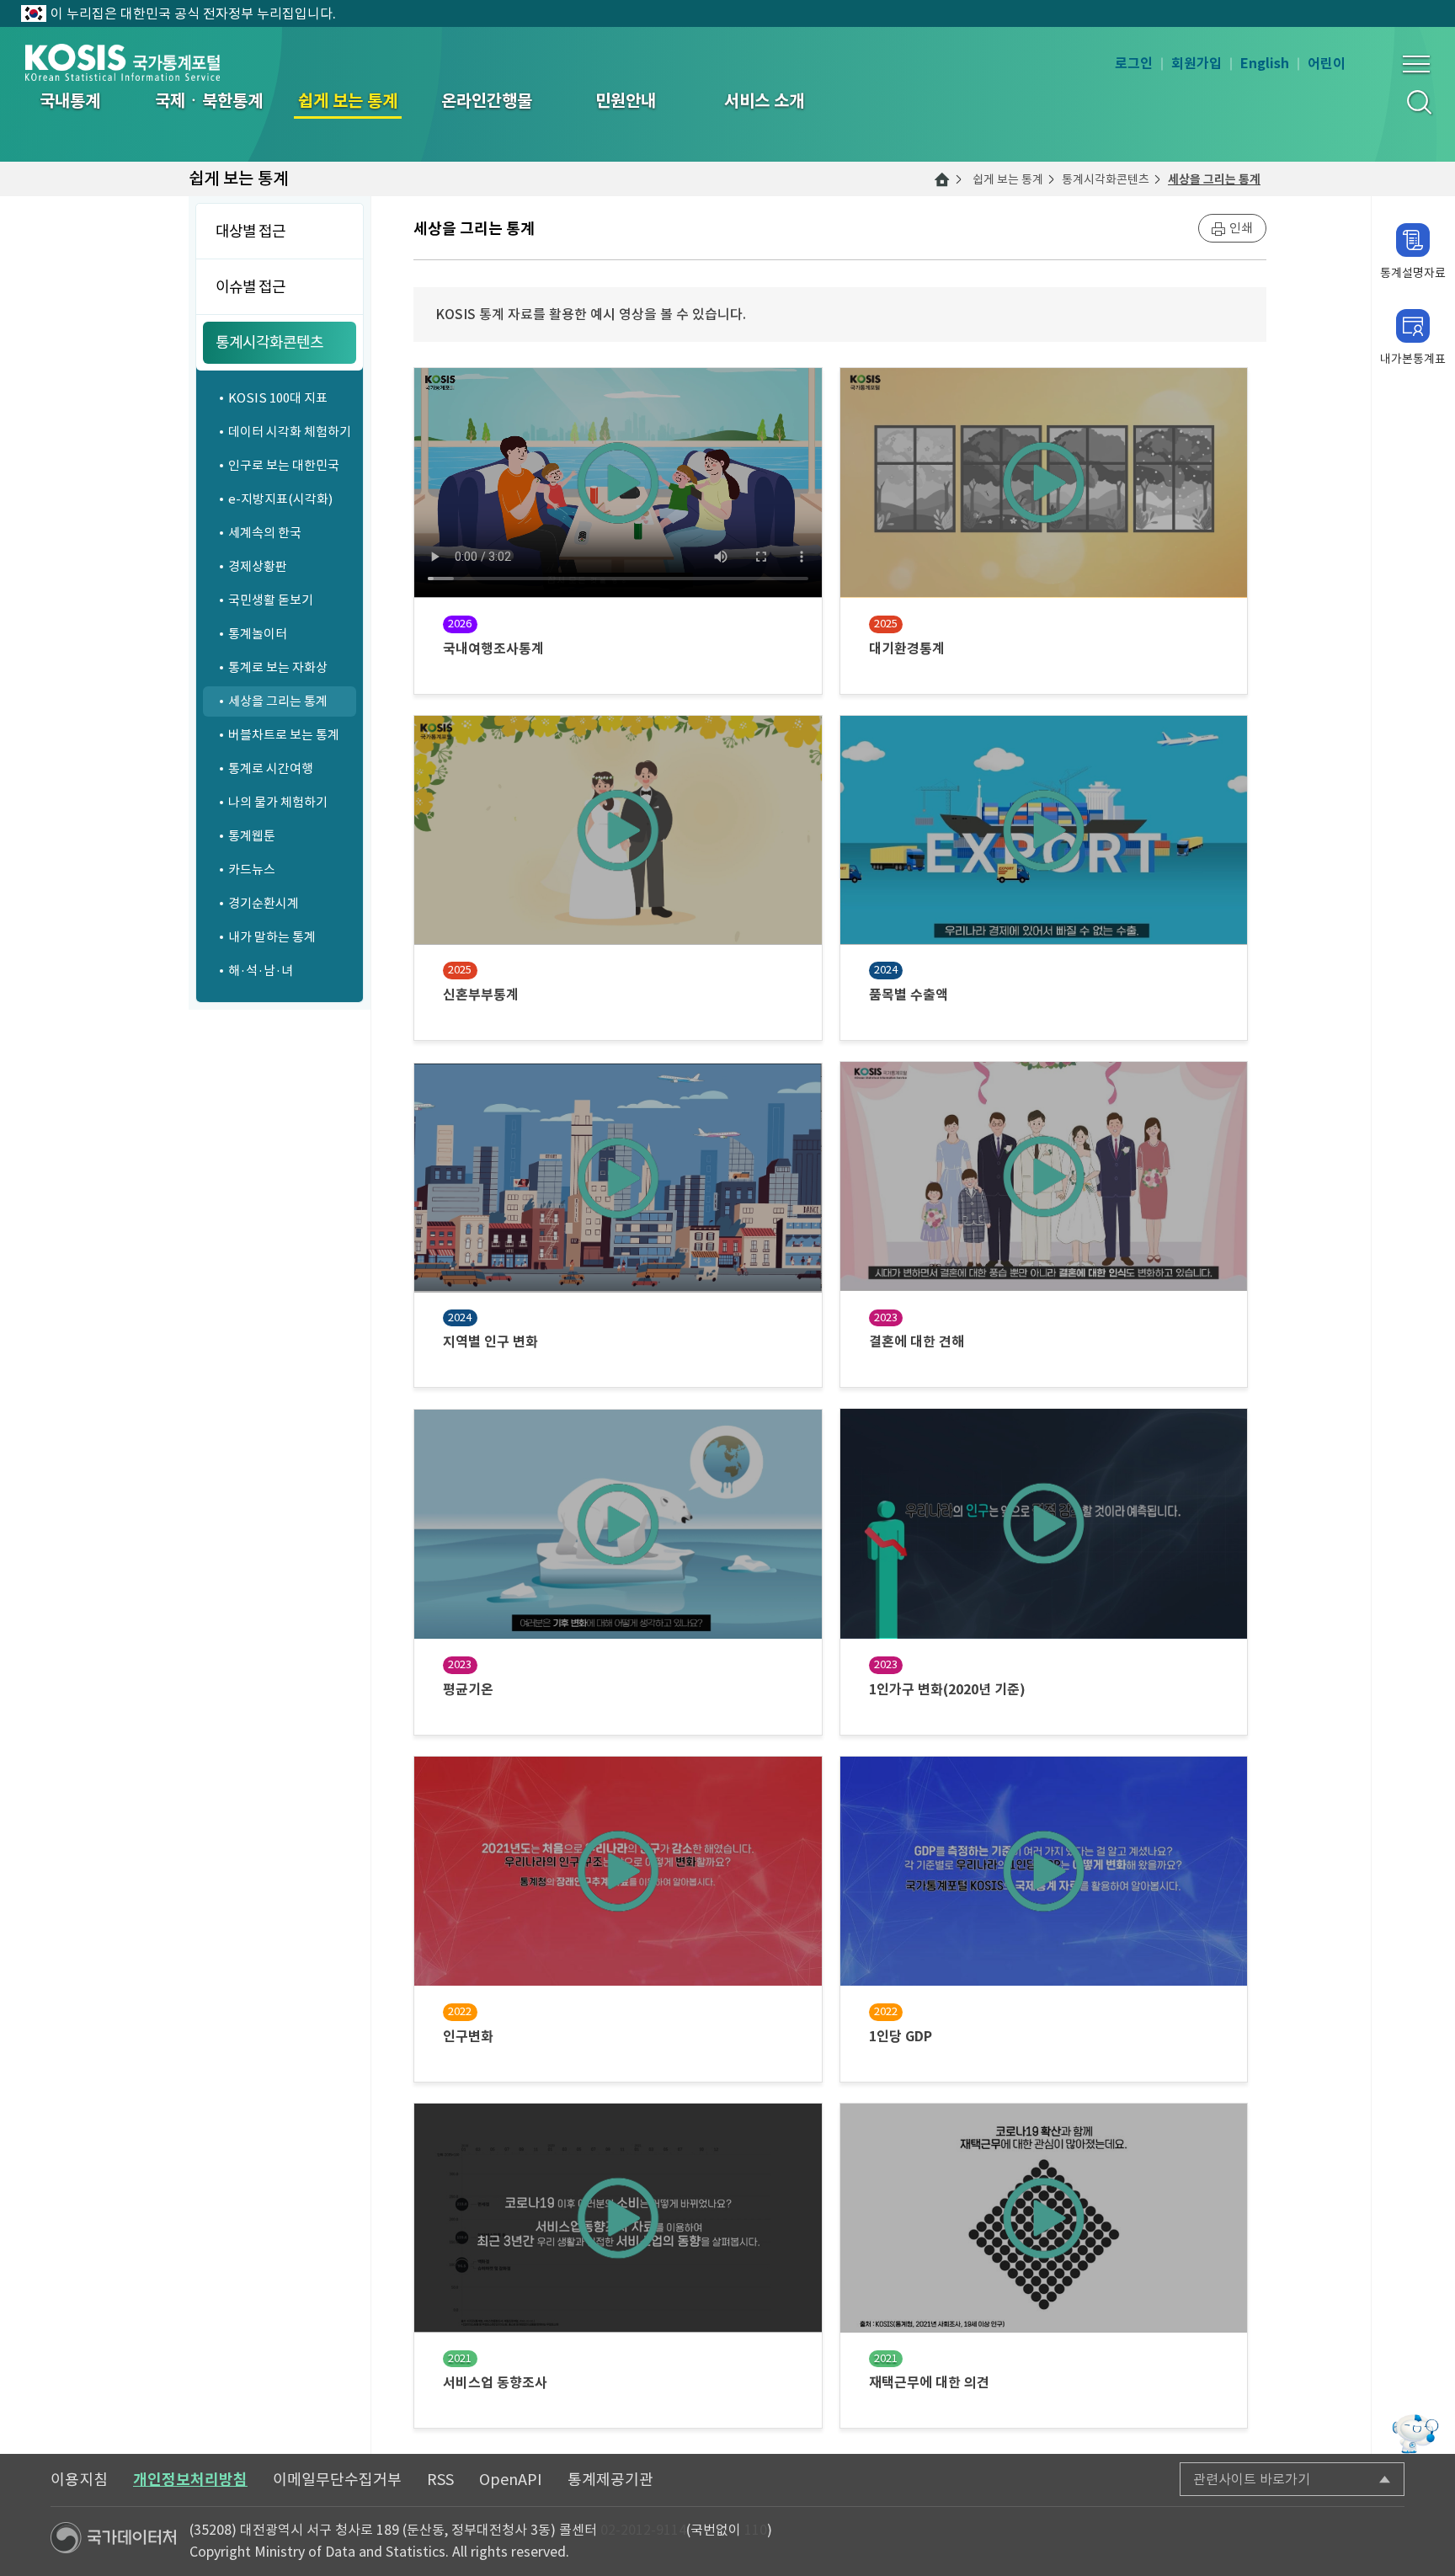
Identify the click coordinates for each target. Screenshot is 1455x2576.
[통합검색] (1418, 101)
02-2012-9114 (643, 2530)
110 (756, 2530)
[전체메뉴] (1416, 64)
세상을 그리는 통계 (1214, 179)
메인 (942, 179)
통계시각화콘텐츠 (1106, 179)
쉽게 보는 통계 (1008, 179)
